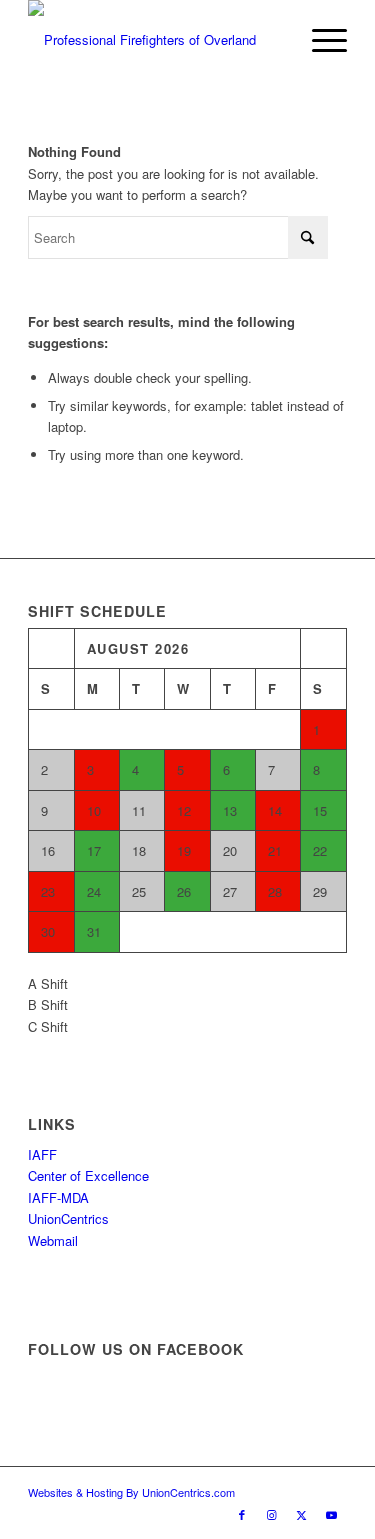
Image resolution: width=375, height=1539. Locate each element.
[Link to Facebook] (242, 1514)
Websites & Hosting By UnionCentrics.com (131, 1492)
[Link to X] (302, 1514)
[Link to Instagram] (272, 1514)
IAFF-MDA (58, 1197)
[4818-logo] (155, 40)
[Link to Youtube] (332, 1514)
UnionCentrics (68, 1218)
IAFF (42, 1154)
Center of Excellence (88, 1175)
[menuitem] (319, 40)
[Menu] (319, 40)
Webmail (53, 1240)
